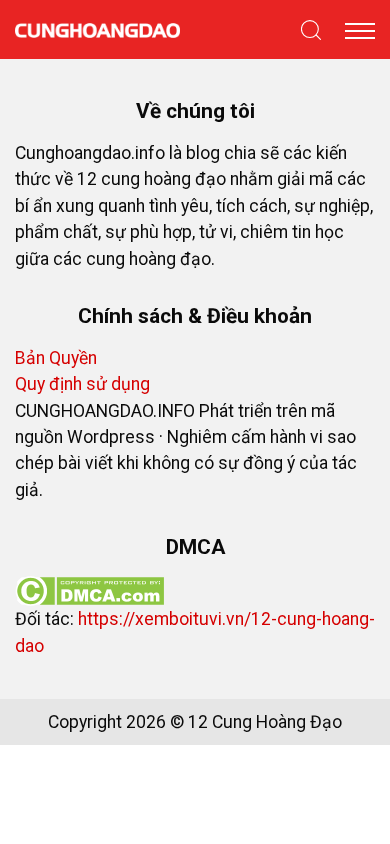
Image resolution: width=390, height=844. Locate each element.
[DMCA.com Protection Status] (89, 590)
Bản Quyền (56, 358)
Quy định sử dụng (82, 384)
